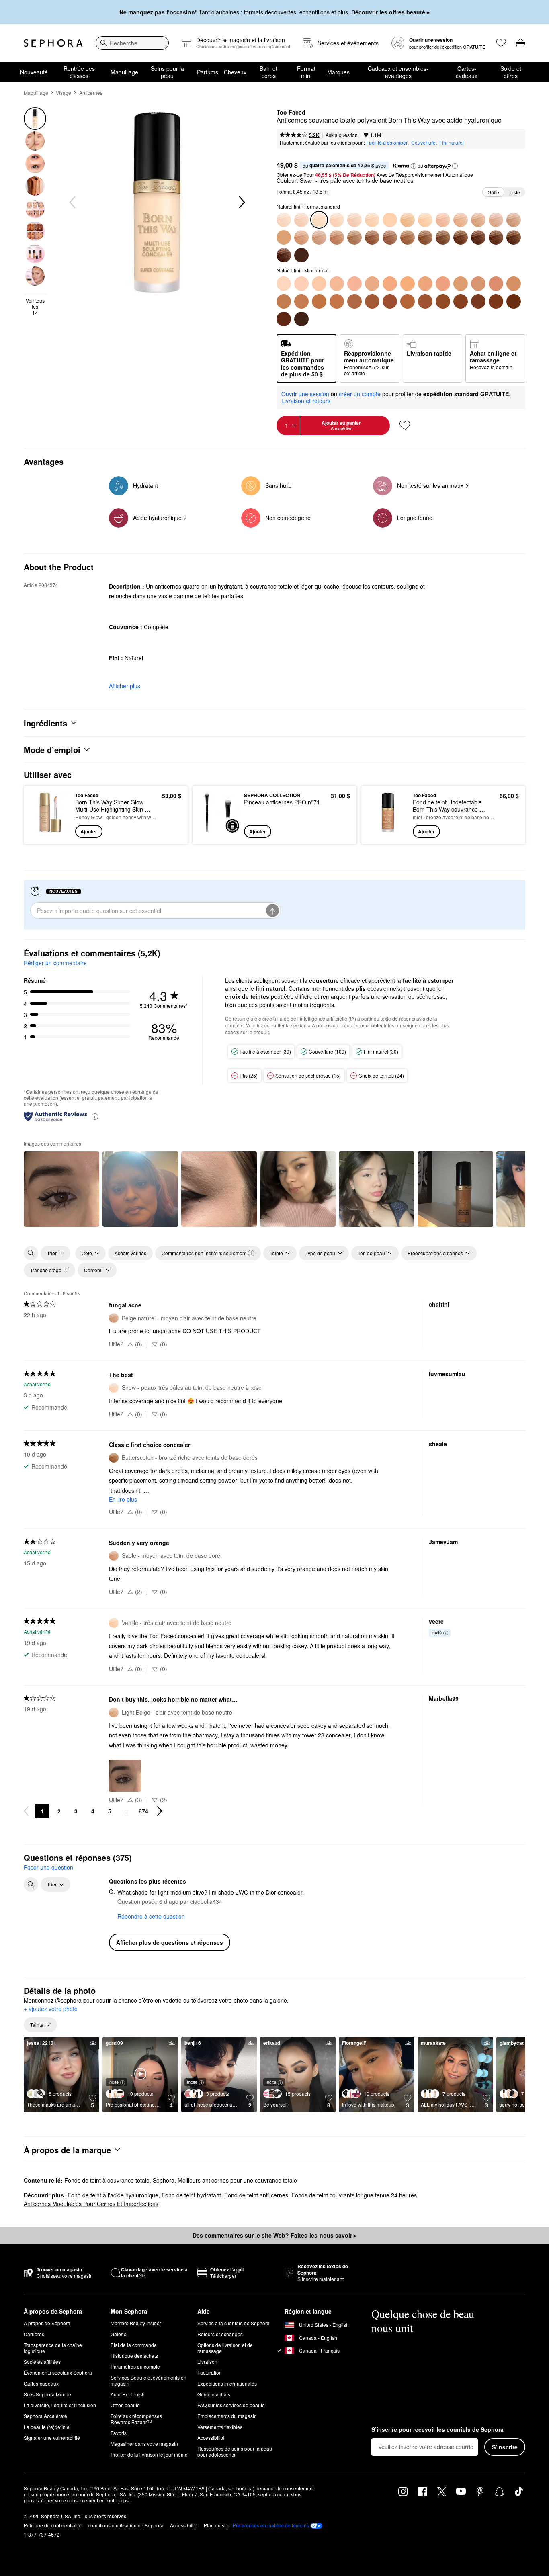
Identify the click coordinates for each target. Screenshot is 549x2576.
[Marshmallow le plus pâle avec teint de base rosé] (301, 220)
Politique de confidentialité (53, 2525)
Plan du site (217, 2525)
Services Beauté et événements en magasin (149, 2380)
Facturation (210, 2372)
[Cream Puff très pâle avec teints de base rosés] (354, 220)
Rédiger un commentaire (55, 963)
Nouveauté (34, 72)
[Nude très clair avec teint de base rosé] (443, 220)
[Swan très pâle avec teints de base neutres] (319, 284)
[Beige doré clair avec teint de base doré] (461, 220)
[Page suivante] (160, 1811)
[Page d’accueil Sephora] (53, 43)
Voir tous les (35, 307)
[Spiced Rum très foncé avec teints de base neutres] (478, 237)
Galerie (119, 2334)
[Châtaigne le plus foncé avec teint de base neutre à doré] (443, 237)
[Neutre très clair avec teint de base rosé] (443, 284)
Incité (436, 1632)
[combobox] (132, 43)
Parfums (208, 72)
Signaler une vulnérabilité (52, 2438)
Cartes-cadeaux (467, 72)
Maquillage (124, 72)
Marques (338, 72)
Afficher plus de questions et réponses (170, 1942)
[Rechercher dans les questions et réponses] (31, 1884)
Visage (64, 93)
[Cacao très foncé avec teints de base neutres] (514, 237)
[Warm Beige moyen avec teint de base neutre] (284, 237)
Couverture (423, 142)
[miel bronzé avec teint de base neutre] (354, 301)
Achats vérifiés (130, 1253)
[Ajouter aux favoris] (405, 426)
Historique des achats (134, 2356)
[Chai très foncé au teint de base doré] (461, 237)
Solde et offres (511, 72)
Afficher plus (125, 686)
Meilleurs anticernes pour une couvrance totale (237, 2180)
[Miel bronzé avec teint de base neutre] (354, 237)
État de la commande (134, 2345)
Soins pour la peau (167, 72)
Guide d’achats (214, 2394)
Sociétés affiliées (42, 2362)
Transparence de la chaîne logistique (53, 2348)
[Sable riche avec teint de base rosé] (284, 255)
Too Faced (291, 113)
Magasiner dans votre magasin (144, 2444)
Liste (515, 192)
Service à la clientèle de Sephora (234, 2323)
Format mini (306, 72)
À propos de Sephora (47, 2323)
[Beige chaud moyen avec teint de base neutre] (284, 301)
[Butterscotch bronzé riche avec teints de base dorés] (408, 237)
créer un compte (360, 394)
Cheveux (235, 72)
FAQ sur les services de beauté (231, 2405)
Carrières (34, 2334)
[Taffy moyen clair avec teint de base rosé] (496, 220)
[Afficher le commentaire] (61, 1189)
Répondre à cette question (151, 1916)
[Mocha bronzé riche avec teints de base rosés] (390, 237)
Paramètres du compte (135, 2366)
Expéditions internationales (227, 2383)
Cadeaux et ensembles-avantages (398, 72)
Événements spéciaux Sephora (58, 2372)
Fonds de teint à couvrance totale (107, 2180)
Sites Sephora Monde (47, 2394)
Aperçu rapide (50, 832)
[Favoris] (501, 43)
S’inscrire (505, 2447)
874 (143, 1811)
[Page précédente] (26, 1811)
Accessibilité (211, 2438)
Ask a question (342, 135)
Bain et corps (268, 72)
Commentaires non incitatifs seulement (204, 1253)
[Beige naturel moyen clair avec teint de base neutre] (514, 220)
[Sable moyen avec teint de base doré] (301, 237)
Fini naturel (452, 142)
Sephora (164, 2180)
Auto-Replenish (128, 2394)
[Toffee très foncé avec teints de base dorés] (496, 237)
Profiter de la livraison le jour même (149, 2454)
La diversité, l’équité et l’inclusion (60, 2405)
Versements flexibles (220, 2427)
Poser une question (48, 1867)
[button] (414, 166)
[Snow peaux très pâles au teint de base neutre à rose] (337, 220)
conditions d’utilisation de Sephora (126, 2525)
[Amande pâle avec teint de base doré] (372, 220)
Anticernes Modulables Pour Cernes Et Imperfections (91, 2204)
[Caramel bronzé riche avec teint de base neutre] (372, 237)
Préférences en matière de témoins (271, 2525)
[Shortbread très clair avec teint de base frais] (408, 220)
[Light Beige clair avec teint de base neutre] (478, 220)
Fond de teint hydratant (191, 2195)
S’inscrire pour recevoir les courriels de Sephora (437, 2430)
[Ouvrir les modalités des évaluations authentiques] (95, 1116)
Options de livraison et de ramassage (225, 2348)
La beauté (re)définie (47, 2427)
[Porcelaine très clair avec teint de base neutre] (390, 220)
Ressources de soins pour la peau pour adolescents (235, 2451)
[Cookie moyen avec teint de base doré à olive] (319, 237)
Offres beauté (125, 2405)
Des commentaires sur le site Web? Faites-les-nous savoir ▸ (274, 2235)
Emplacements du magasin (227, 2416)
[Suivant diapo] (241, 203)
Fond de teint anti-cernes (256, 2195)
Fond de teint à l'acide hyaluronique (113, 2195)
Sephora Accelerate (45, 2416)
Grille (493, 192)
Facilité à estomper (387, 142)
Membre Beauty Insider (136, 2323)
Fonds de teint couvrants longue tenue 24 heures (354, 2195)
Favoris (119, 2433)
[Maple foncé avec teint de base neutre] (425, 237)
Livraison (207, 2362)
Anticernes (91, 93)
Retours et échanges (220, 2334)
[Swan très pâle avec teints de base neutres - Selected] (319, 220)
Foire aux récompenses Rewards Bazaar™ (136, 2419)
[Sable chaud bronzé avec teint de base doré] (337, 237)
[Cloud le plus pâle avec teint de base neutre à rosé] (284, 220)
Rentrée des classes (79, 72)
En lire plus (123, 1499)
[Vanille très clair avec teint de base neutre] (425, 220)
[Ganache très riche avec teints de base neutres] (301, 255)
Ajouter (89, 831)
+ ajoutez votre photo (51, 2009)
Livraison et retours (306, 401)
